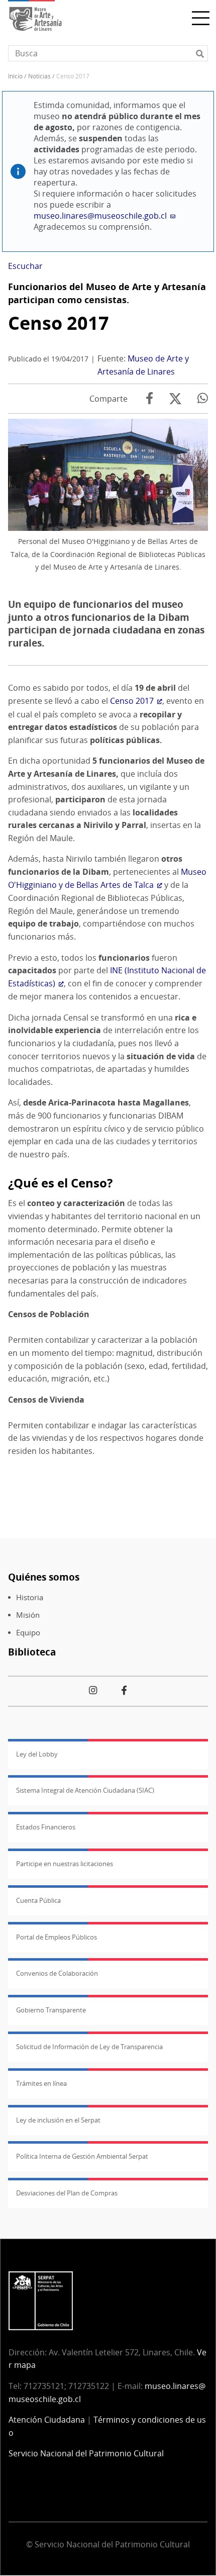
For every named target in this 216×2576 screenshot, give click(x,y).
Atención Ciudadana (47, 2420)
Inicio (15, 76)
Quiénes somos (44, 1577)
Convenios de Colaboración (57, 1973)
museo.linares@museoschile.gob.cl (100, 216)
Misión (28, 1615)
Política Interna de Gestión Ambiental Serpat (82, 2156)
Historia (30, 1597)
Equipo (28, 1633)
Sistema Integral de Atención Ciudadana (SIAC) (85, 1790)
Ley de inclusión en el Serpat (58, 2120)
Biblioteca (32, 1652)
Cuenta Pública (38, 1900)
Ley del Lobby (37, 1754)
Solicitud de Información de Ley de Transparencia (89, 2047)
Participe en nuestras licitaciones (65, 1864)
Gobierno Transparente (51, 2010)
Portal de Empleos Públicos (57, 1937)
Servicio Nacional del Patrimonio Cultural (86, 2453)
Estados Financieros (46, 1827)
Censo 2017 (59, 323)
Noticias (39, 76)
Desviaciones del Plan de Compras (67, 2193)
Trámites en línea (41, 2083)
